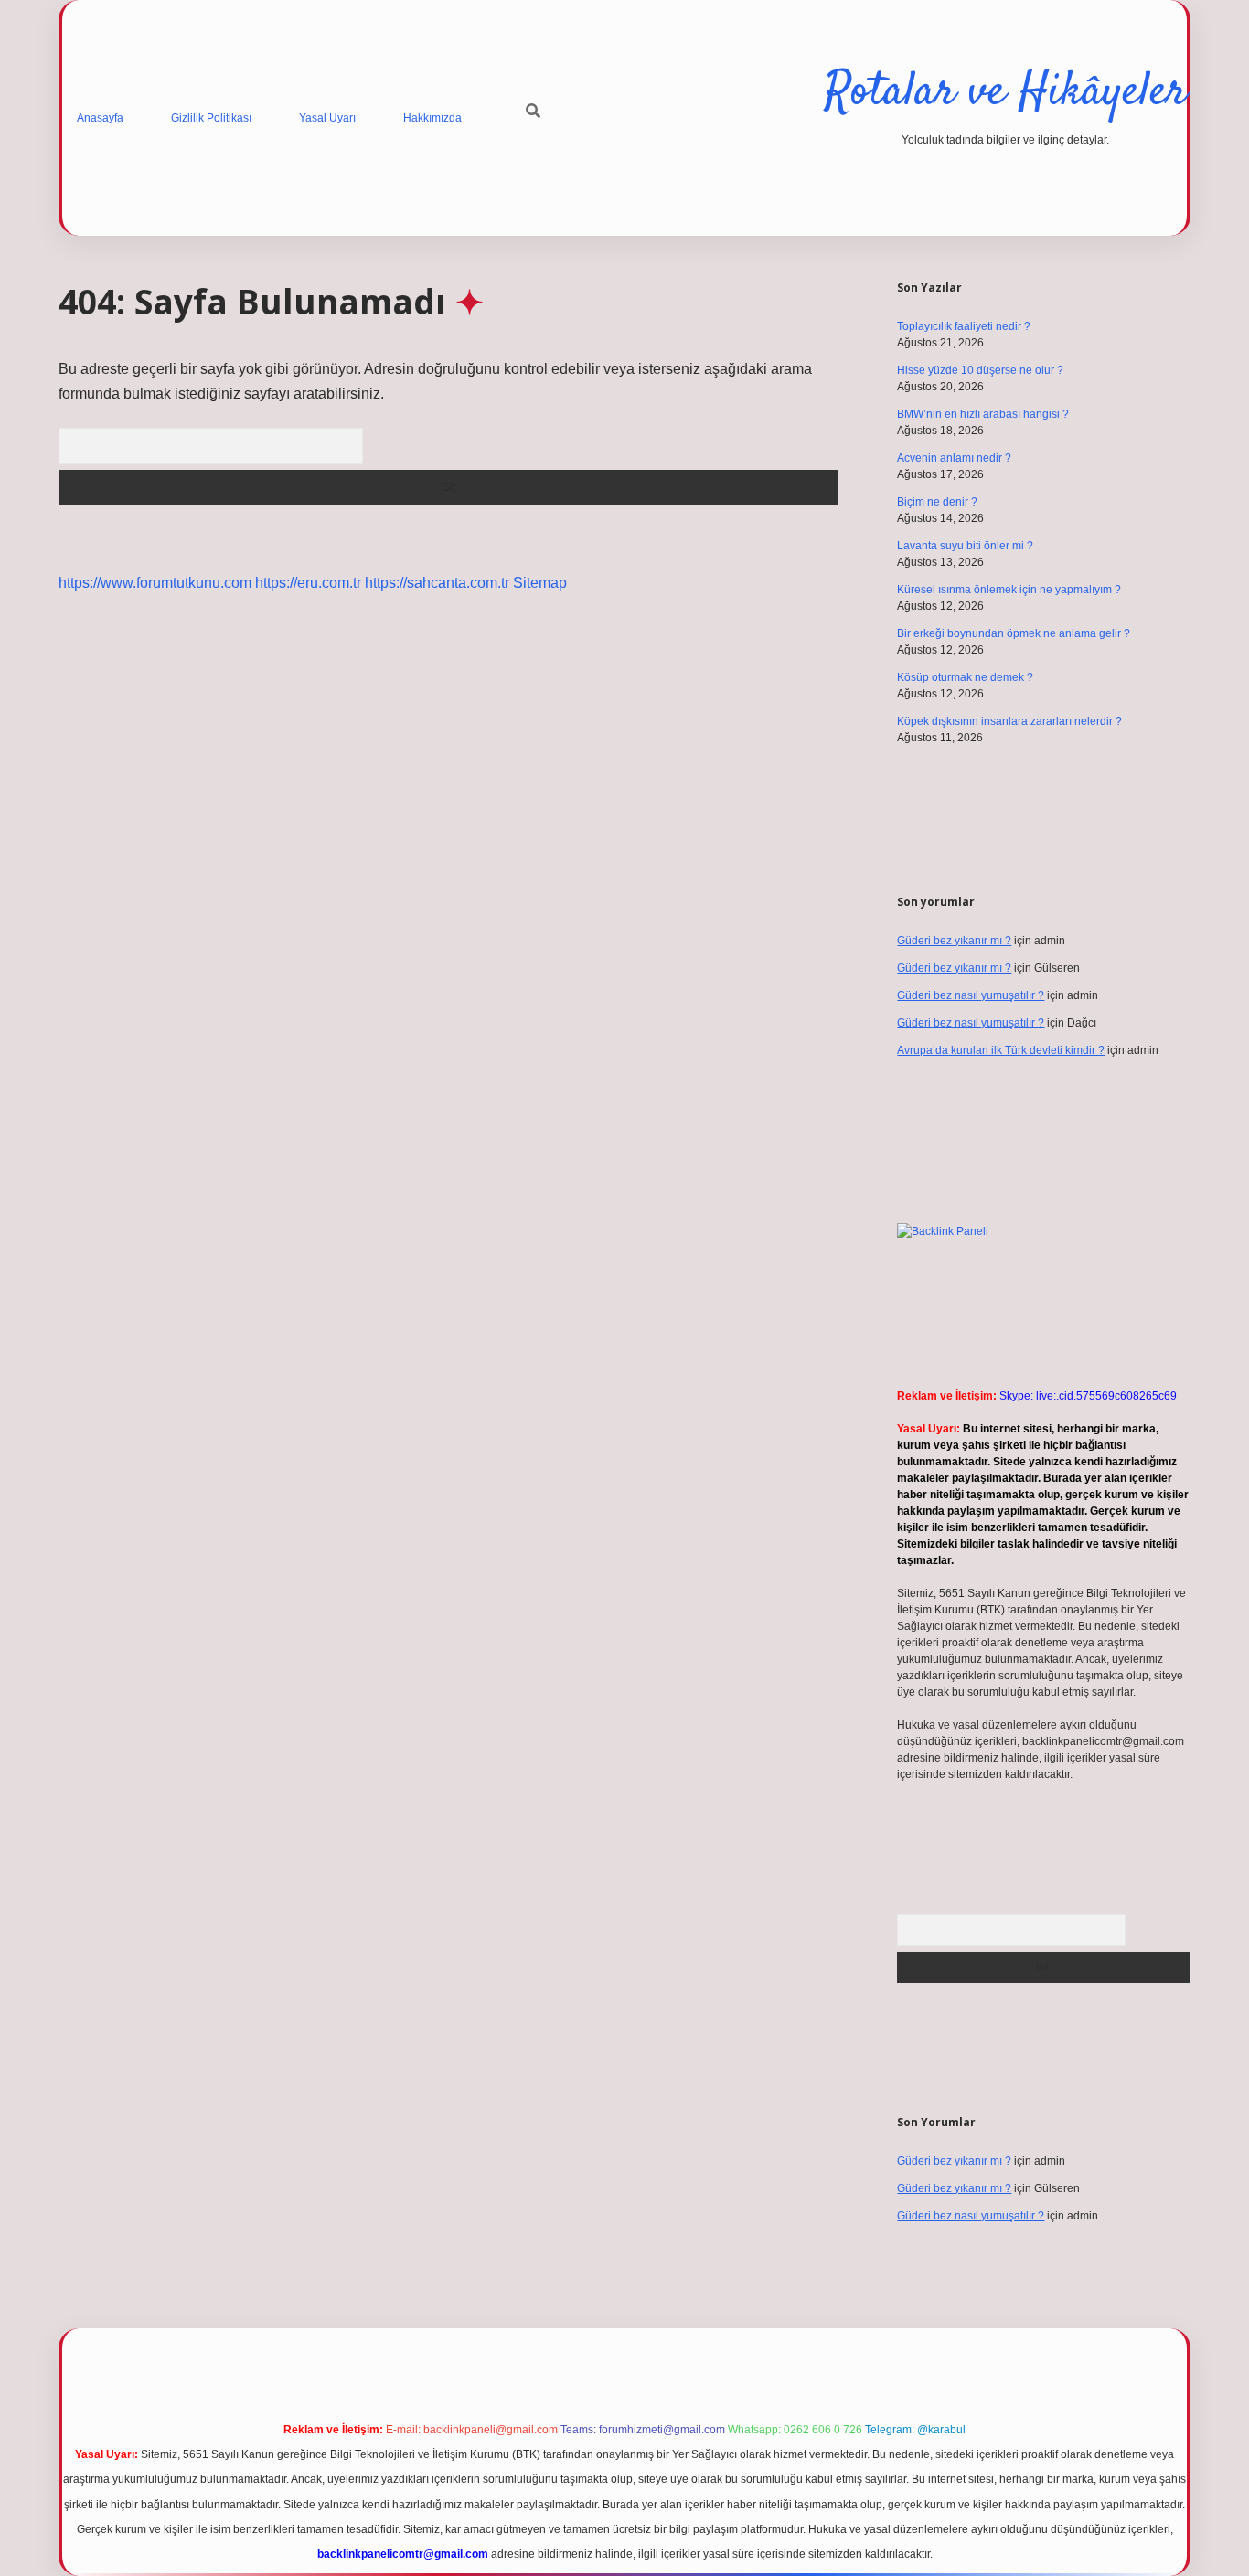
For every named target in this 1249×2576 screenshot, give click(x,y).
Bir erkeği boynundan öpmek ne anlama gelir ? (1014, 633)
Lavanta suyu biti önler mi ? (965, 546)
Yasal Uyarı (327, 118)
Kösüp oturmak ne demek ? (965, 677)
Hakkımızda (432, 118)
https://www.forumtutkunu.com (155, 583)
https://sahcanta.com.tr (437, 583)
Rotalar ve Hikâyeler (1006, 93)
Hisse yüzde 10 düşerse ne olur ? (980, 370)
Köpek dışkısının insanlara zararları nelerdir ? (1009, 721)
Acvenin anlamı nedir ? (954, 458)
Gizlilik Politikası (211, 118)
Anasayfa (100, 118)
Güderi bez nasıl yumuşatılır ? (971, 995)
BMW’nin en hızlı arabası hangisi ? (983, 414)
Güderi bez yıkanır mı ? (954, 941)
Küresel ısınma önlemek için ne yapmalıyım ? (1009, 590)
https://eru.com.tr (308, 583)
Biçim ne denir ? (937, 502)
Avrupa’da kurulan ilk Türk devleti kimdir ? (1001, 1050)
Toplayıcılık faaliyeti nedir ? (964, 326)
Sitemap (540, 583)
